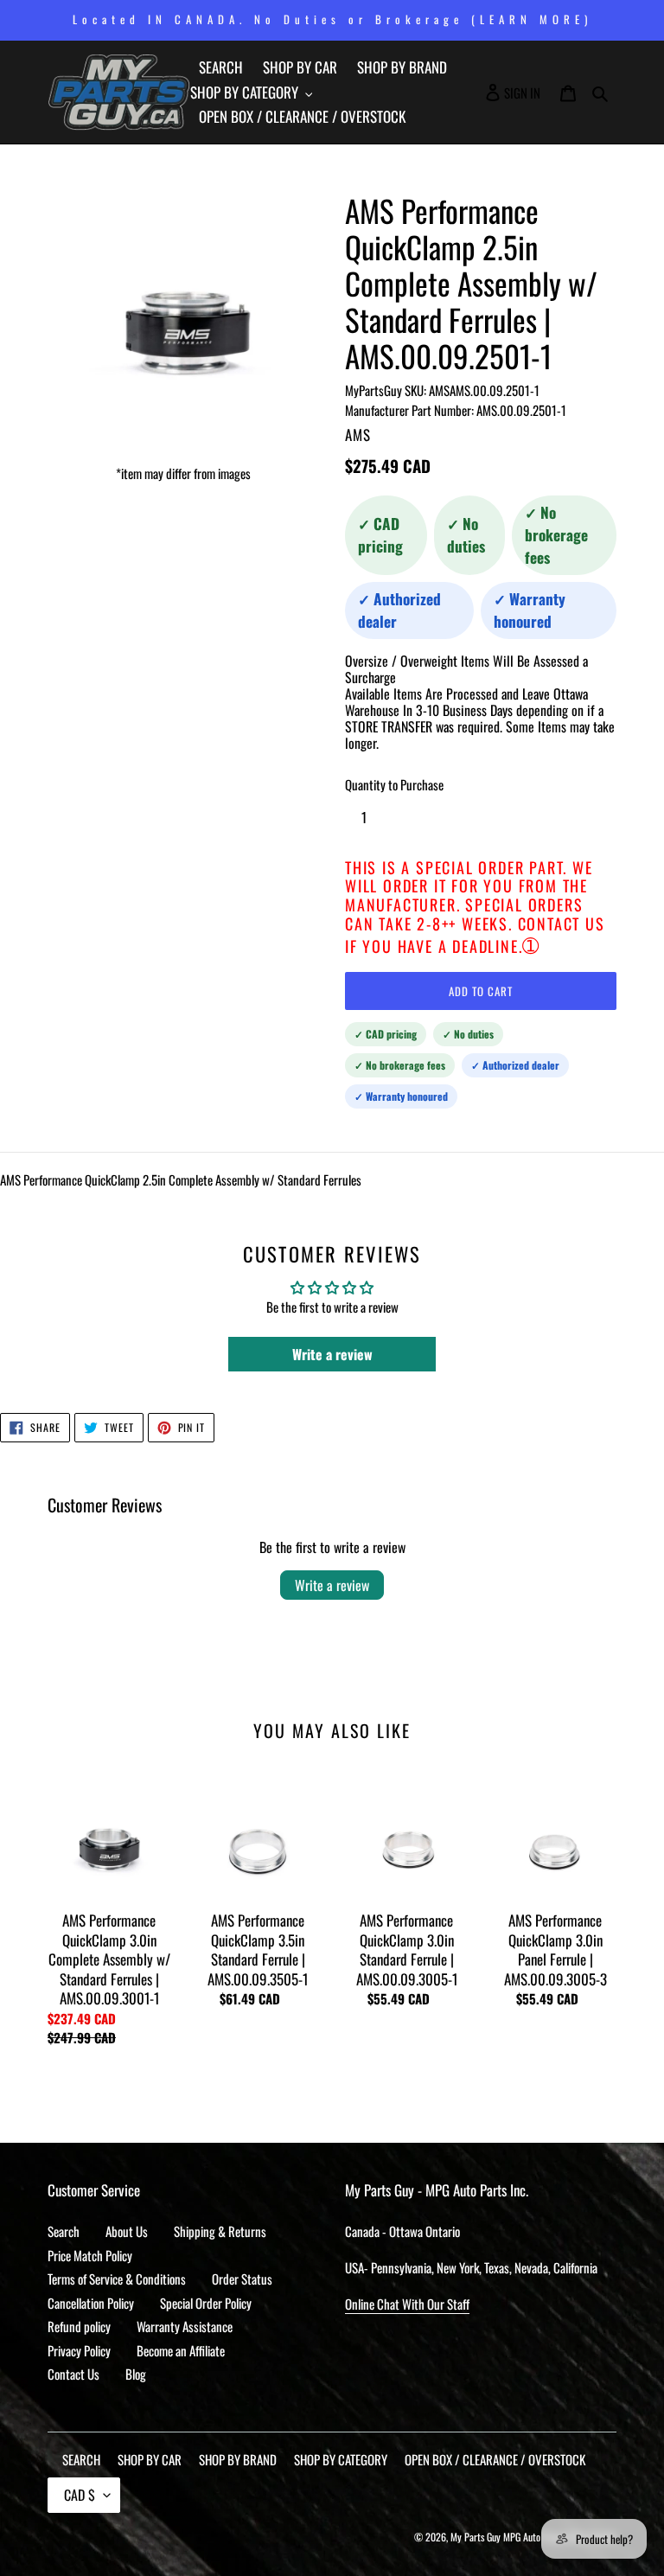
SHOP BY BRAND (238, 2459)
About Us (127, 2231)
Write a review (332, 1585)
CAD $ (80, 2495)
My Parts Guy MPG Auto (495, 2537)
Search (64, 2231)
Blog (136, 2374)
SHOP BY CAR (150, 2459)
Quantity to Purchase (394, 784)
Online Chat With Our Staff (407, 2304)
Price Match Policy (90, 2255)
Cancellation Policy (91, 2303)
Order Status (242, 2279)
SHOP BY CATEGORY (341, 2459)
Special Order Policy (206, 2303)
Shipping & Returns (220, 2231)
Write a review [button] (332, 1354)
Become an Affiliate (181, 2350)
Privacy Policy (79, 2350)
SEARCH (81, 2459)
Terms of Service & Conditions (117, 2279)
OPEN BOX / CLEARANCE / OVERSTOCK (495, 2459)
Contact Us (73, 2374)
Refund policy (79, 2326)
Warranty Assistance (185, 2326)
